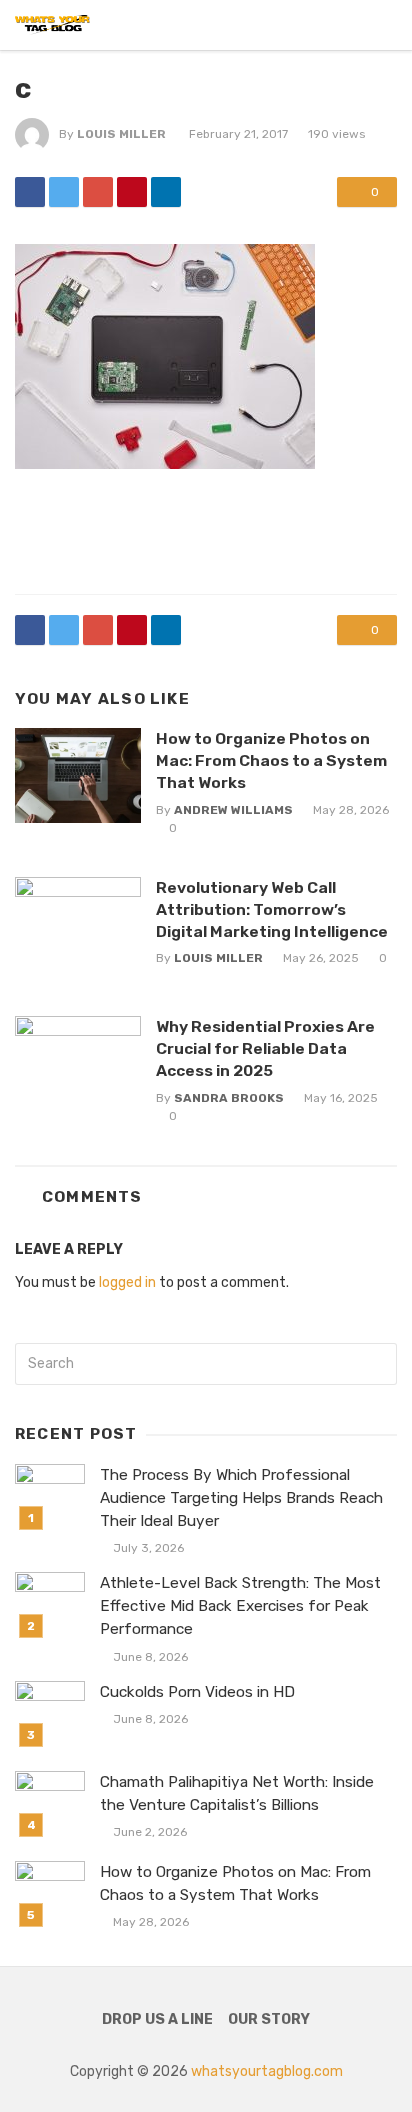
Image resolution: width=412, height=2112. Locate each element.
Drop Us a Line (157, 2019)
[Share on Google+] (98, 192)
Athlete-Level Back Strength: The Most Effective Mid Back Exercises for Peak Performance (240, 1606)
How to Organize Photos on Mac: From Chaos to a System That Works (271, 760)
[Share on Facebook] (30, 192)
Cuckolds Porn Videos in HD (197, 1692)
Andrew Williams (233, 810)
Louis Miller (121, 134)
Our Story (269, 2019)
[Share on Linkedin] (166, 192)
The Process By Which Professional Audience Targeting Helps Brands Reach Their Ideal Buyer (241, 1498)
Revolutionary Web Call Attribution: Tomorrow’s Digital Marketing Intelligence (272, 909)
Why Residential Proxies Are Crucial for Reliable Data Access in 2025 (265, 1048)
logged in (127, 1282)
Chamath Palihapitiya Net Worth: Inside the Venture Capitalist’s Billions (237, 1793)
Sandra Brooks (229, 1098)
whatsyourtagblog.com (267, 2071)
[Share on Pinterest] (132, 192)
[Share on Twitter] (64, 192)
